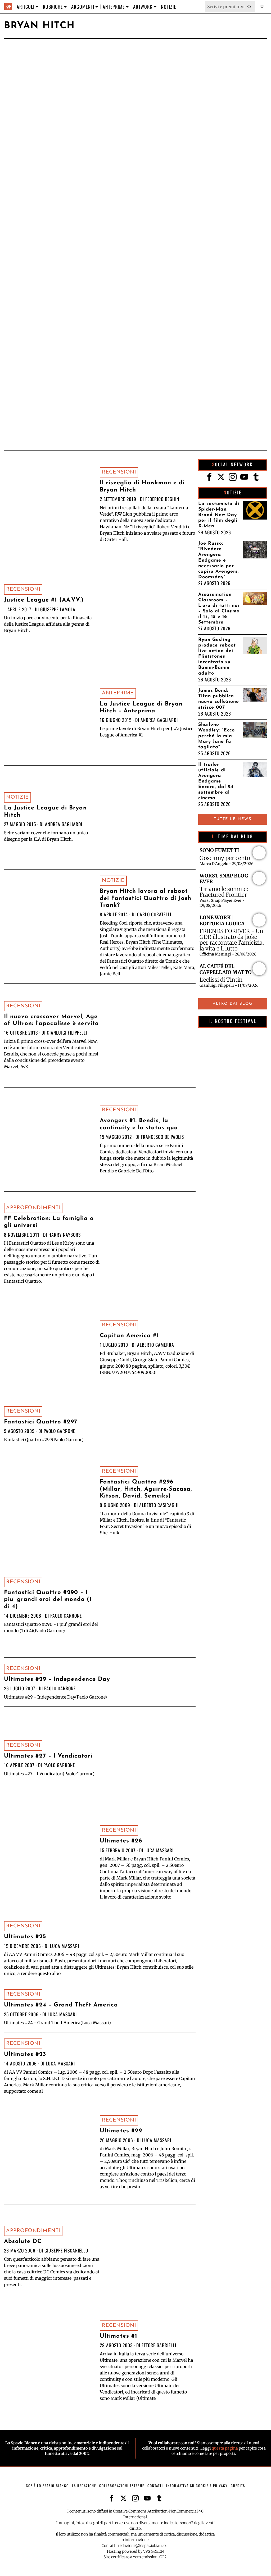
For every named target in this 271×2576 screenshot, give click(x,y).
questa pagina (225, 2448)
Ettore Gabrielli (159, 2345)
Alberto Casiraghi (159, 1505)
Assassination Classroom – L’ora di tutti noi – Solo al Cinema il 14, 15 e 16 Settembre (219, 609)
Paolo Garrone (59, 1431)
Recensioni (119, 472)
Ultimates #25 (25, 1937)
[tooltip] (209, 477)
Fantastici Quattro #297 (41, 1422)
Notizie (17, 797)
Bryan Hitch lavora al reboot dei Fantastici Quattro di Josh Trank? (146, 898)
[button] (250, 7)
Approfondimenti (33, 1208)
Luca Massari (159, 1850)
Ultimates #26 (121, 1841)
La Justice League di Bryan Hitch (45, 811)
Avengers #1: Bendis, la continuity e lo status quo (139, 1124)
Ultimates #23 (25, 2054)
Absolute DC (23, 2242)
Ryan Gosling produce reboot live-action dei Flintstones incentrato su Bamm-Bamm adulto (217, 657)
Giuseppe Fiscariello (66, 2250)
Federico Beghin (162, 499)
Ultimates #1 (119, 2336)
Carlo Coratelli (154, 914)
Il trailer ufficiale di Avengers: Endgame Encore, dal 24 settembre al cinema (216, 781)
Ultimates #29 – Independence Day (57, 1679)
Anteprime (118, 693)
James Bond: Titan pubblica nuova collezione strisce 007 (219, 699)
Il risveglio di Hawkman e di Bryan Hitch (142, 486)
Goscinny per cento (225, 858)
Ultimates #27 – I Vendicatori (48, 1756)
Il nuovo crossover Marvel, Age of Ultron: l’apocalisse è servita (51, 1020)
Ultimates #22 (121, 2131)
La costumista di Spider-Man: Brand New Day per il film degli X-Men (219, 515)
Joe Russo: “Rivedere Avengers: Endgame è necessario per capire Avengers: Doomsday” (218, 560)
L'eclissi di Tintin (221, 980)
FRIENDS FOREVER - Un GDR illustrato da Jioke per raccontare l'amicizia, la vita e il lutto (232, 940)
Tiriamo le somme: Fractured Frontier (224, 892)
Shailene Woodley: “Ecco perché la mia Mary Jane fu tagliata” (216, 736)
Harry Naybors (65, 1235)
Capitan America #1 (129, 1336)
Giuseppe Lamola (58, 609)
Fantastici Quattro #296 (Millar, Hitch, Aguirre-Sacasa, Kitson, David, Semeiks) (146, 1489)
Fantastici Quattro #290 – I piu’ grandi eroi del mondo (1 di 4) (48, 1600)
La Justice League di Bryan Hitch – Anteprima (141, 707)
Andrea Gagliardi (159, 720)
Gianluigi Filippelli (67, 1032)
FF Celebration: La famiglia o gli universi (49, 1222)
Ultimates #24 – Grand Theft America (61, 2005)
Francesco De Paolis (162, 1137)
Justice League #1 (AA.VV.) (44, 600)
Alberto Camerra (156, 1345)
